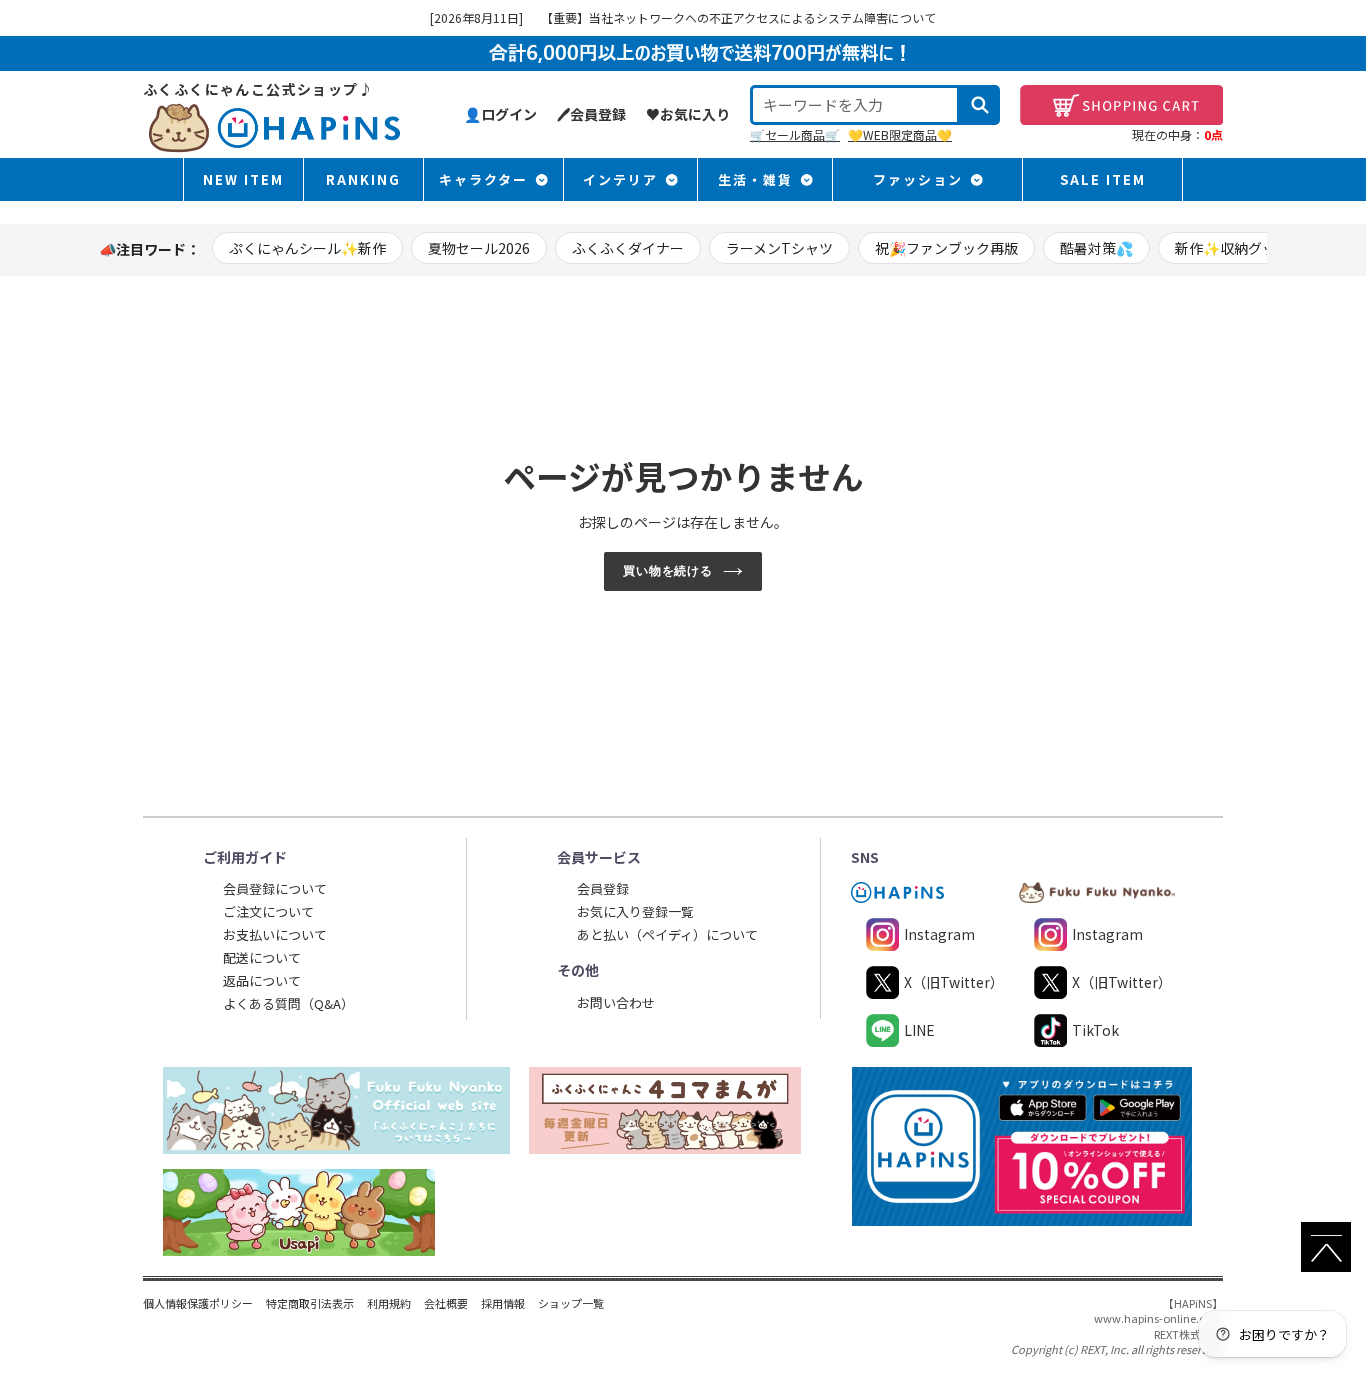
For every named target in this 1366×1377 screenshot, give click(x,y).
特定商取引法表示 (310, 1303)
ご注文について (268, 911)
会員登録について (275, 888)
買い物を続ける (668, 571)
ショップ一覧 (571, 1303)
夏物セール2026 (479, 248)
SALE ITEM (1103, 179)
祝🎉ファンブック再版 (946, 248)
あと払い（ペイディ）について (667, 934)
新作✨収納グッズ (1232, 248)
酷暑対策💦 (1096, 248)
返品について (262, 980)
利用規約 (389, 1303)
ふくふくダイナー (628, 248)
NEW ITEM (243, 179)
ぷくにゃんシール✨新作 (307, 248)
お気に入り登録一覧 (635, 911)
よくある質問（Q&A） (288, 1003)
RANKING (363, 179)
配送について (262, 957)
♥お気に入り (688, 114)
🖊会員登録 (591, 114)
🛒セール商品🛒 (795, 134)
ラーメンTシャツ (779, 248)
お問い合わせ (616, 1002)
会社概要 (446, 1303)
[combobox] (855, 105)
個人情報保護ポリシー (198, 1303)
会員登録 (603, 888)
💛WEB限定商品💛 (900, 134)
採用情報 (503, 1303)
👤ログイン (500, 114)
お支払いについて (275, 934)
